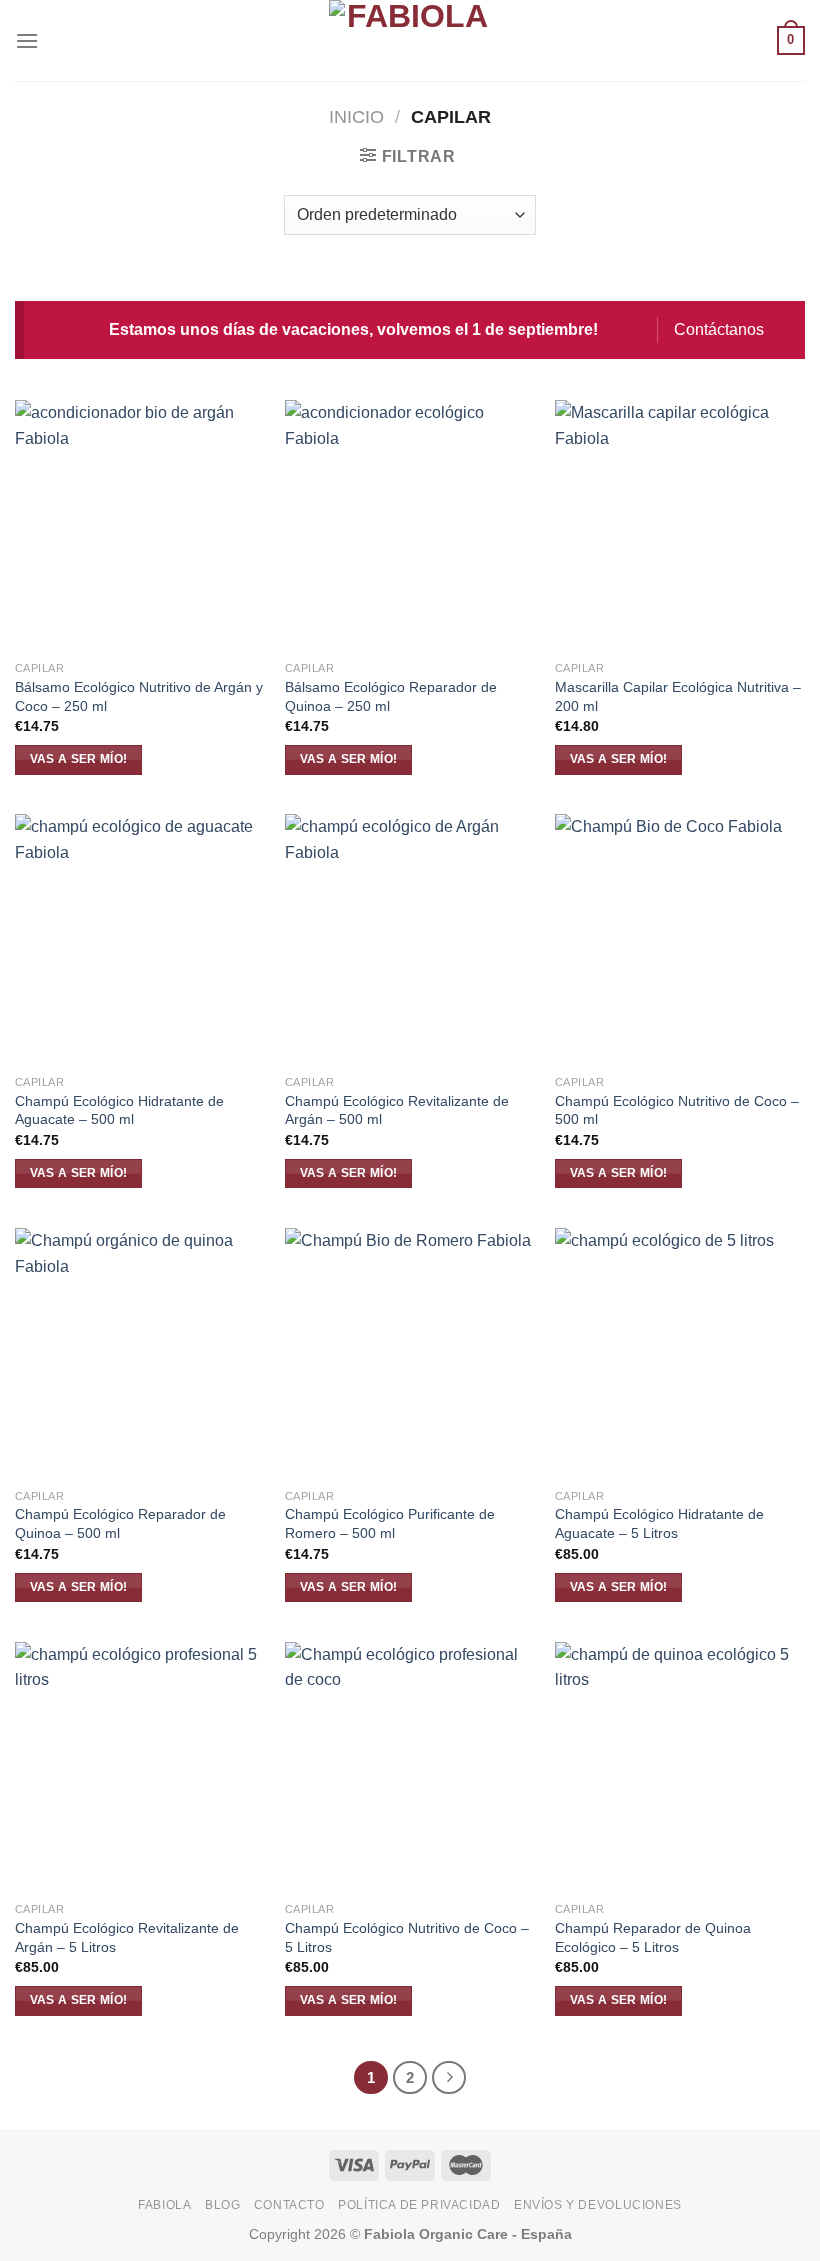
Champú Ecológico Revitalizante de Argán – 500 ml (397, 1110)
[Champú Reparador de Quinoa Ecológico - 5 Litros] (680, 1767)
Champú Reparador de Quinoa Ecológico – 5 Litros (653, 1937)
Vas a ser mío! (79, 759)
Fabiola (164, 2205)
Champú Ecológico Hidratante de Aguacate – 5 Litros (659, 1523)
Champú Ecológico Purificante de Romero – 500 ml (390, 1523)
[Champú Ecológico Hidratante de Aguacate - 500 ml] (140, 939)
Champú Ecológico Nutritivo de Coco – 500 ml (677, 1110)
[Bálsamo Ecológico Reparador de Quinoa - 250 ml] (410, 525)
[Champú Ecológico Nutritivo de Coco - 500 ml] (680, 939)
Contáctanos (719, 329)
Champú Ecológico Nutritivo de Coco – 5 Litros (407, 1937)
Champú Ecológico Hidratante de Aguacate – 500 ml (119, 1110)
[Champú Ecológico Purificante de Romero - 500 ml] (410, 1353)
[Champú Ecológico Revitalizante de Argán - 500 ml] (410, 939)
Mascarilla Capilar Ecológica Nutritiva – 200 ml (678, 696)
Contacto (289, 2205)
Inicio (356, 116)
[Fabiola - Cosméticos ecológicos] (410, 40)
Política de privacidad (419, 2205)
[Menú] (27, 40)
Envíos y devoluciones (598, 2205)
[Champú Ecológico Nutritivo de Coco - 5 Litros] (410, 1767)
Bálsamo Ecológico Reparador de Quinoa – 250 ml (391, 696)
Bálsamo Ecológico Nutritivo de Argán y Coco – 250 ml (139, 696)
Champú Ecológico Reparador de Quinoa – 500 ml (120, 1523)
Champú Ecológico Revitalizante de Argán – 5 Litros (127, 1937)
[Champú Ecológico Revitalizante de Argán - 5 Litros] (140, 1767)
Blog (222, 2205)
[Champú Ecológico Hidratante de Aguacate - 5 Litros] (680, 1353)
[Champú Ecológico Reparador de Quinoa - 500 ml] (140, 1353)
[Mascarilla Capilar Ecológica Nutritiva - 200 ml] (680, 525)
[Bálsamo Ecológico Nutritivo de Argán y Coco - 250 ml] (140, 525)
